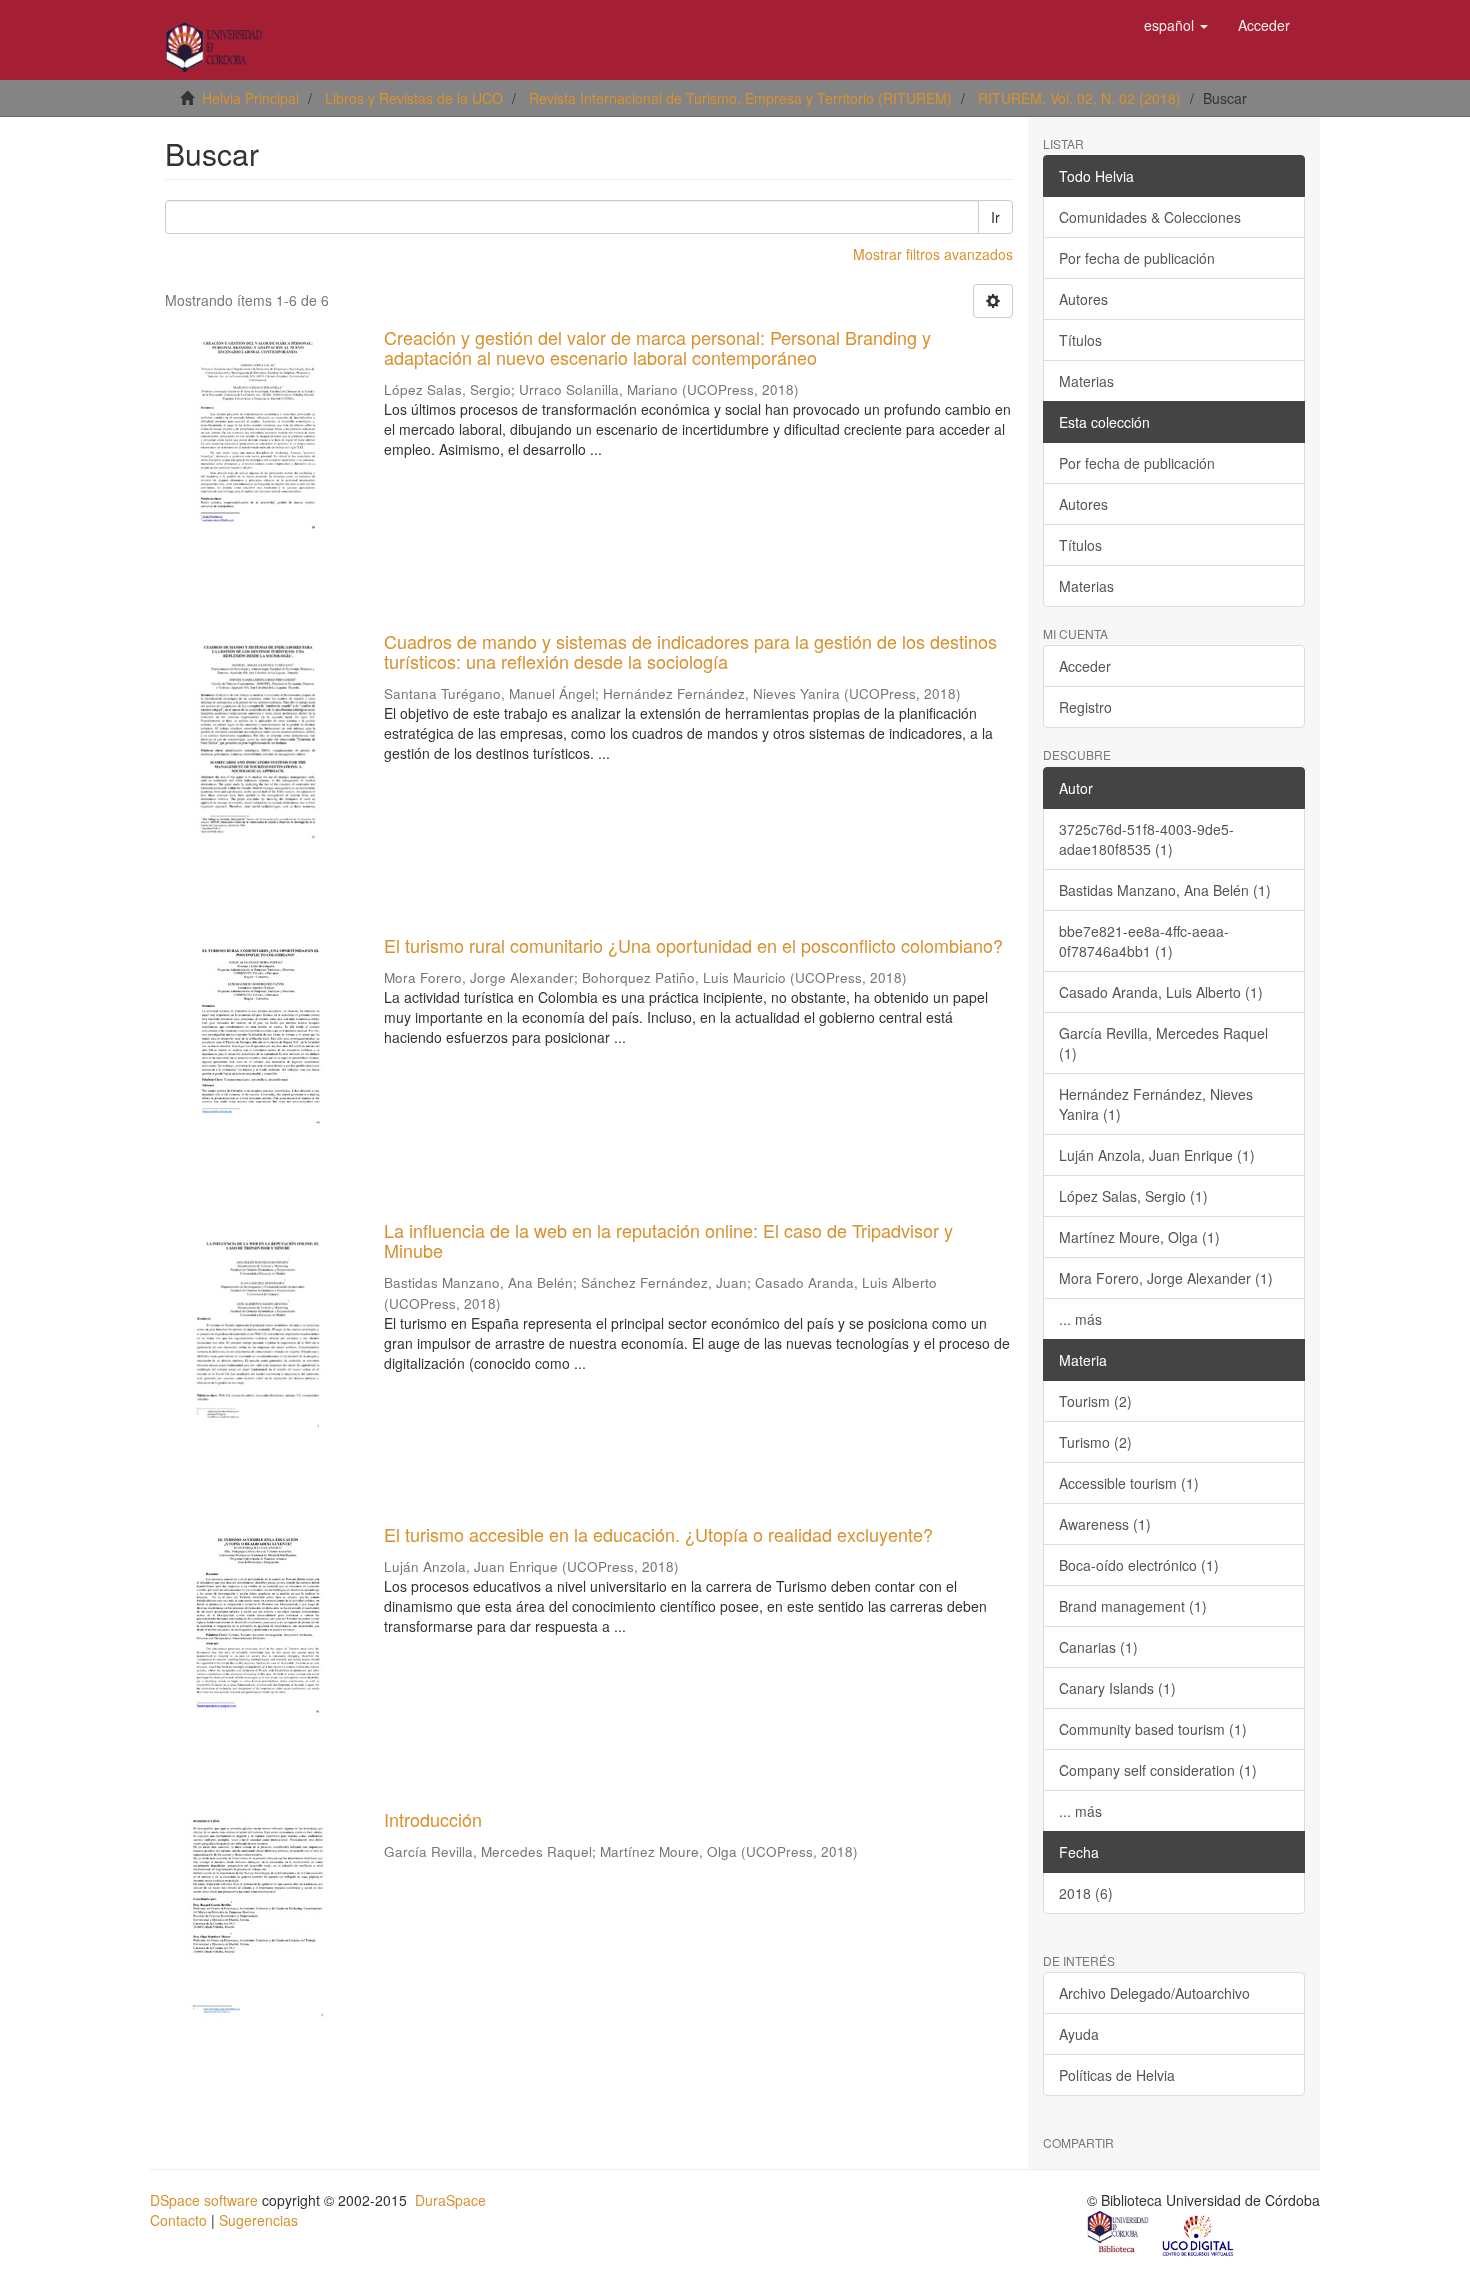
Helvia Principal (250, 98)
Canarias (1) (1098, 1647)
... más (1080, 1319)
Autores (1083, 299)
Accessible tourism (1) (1129, 1483)
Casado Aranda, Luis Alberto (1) (1161, 992)
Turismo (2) (1095, 1442)
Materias (1086, 381)
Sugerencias (258, 2220)
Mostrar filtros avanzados (933, 254)
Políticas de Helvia (1117, 2075)
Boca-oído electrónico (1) (1139, 1565)
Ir (995, 217)
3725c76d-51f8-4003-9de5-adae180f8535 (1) (1146, 839)
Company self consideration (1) (1158, 1770)
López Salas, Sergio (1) (1133, 1196)
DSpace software (204, 2200)
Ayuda (1079, 2034)
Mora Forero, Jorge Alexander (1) (1166, 1278)
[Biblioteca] (1119, 2234)
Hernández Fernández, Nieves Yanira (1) (1156, 1104)
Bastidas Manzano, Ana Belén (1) (1165, 890)
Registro (1085, 707)
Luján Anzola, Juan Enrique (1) (1157, 1155)
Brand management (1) (1133, 1606)
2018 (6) (1086, 1893)
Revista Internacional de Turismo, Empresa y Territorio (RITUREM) (740, 98)
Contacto (178, 2220)
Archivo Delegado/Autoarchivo (1154, 1993)
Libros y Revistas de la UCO (414, 98)
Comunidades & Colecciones (1150, 217)
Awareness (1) (1105, 1524)
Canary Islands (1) (1117, 1688)
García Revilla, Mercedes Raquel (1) (1163, 1043)
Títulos (1080, 340)
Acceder (1085, 666)
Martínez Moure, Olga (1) (1139, 1237)
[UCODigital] (1199, 2234)
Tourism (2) (1095, 1401)
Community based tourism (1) (1153, 1729)
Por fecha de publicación (1137, 258)
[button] (1176, 25)
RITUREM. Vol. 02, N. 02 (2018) (1079, 98)
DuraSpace (450, 2200)
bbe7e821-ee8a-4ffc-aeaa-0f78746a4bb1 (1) (1144, 941)
